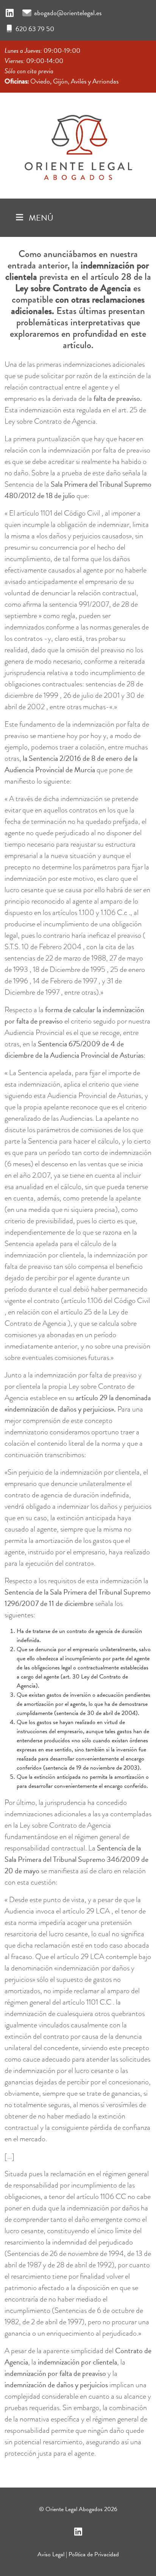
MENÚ (40, 218)
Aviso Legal (51, 2554)
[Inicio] (78, 144)
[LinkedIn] (10, 13)
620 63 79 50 (35, 29)
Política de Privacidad (94, 2554)
